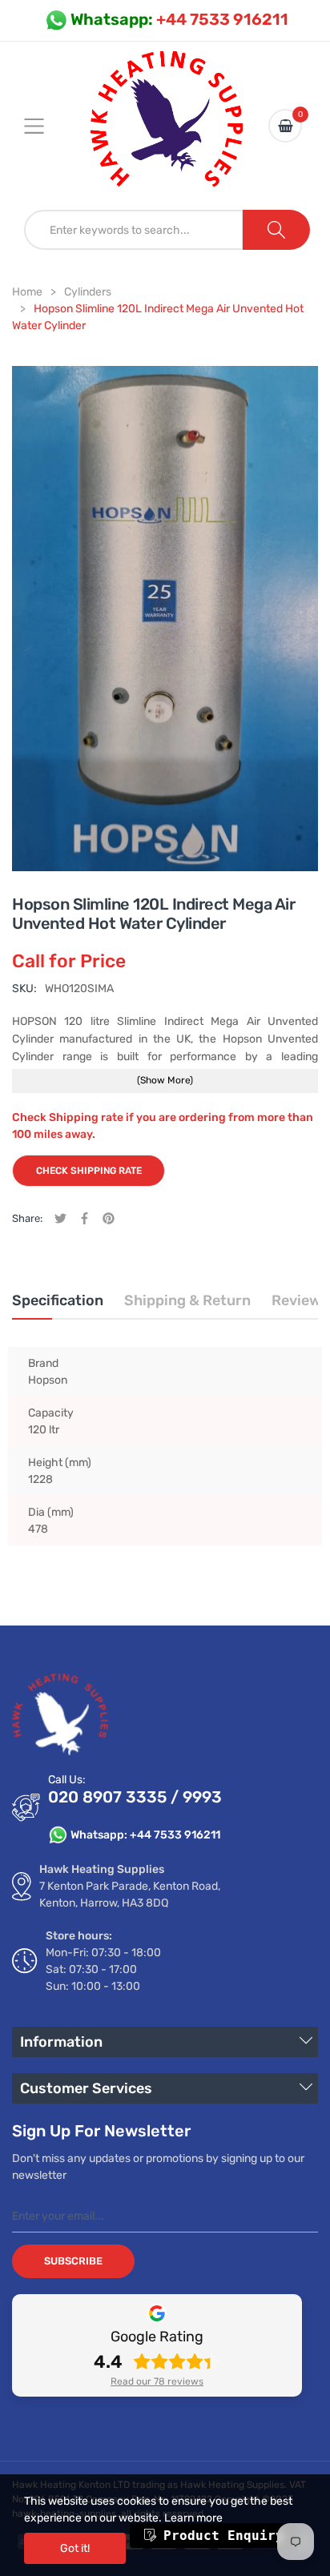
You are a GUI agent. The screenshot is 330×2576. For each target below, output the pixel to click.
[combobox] (134, 230)
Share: (27, 1218)
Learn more (193, 2518)
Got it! (75, 2548)
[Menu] (44, 126)
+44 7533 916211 (179, 19)
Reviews (300, 1300)
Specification (58, 1300)
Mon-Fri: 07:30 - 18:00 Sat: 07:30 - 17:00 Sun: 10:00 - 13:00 (103, 1969)
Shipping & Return (187, 1300)
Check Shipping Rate (89, 1171)
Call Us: (67, 1780)
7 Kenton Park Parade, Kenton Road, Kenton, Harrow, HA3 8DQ (130, 1895)
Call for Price (69, 961)
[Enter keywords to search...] (276, 230)
